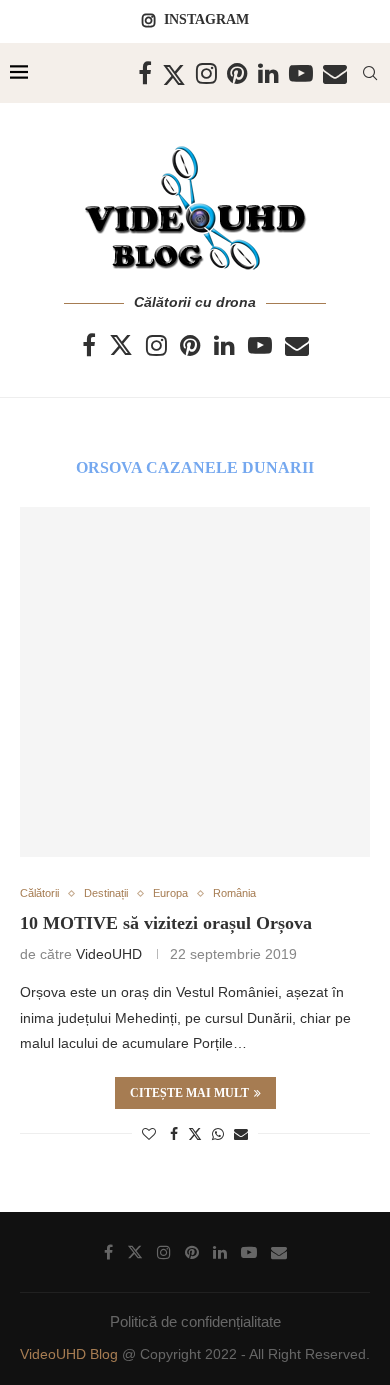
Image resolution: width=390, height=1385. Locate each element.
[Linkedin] (268, 73)
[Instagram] (206, 73)
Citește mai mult (189, 1093)
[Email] (335, 73)
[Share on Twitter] (195, 1133)
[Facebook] (145, 73)
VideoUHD (109, 954)
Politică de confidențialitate (195, 1321)
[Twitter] (174, 73)
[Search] (370, 73)
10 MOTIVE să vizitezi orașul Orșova (166, 923)
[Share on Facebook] (174, 1134)
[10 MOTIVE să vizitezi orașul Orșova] (195, 682)
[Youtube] (301, 73)
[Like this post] (149, 1134)
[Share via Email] (241, 1134)
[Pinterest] (237, 73)
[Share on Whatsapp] (218, 1134)
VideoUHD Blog (71, 1354)
